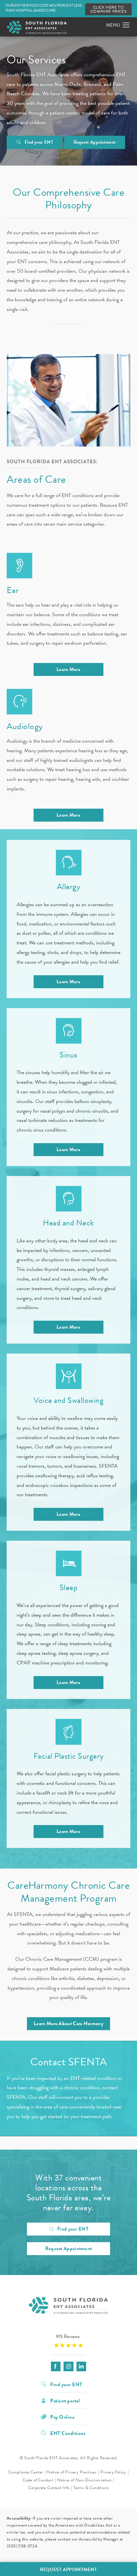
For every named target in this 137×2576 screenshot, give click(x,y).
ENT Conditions (68, 2433)
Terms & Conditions (91, 2488)
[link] (68, 2341)
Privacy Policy (113, 2472)
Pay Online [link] (62, 2417)
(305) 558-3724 (22, 2546)
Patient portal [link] (65, 2400)
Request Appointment (95, 142)
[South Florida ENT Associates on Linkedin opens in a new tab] (81, 2366)
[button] (126, 25)
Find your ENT (39, 142)
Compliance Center (26, 2472)
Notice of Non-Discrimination (84, 2480)
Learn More (68, 669)
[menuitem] (56, 2366)
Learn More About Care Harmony (68, 2024)
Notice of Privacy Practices (72, 2472)
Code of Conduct (38, 2480)
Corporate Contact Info (49, 2488)
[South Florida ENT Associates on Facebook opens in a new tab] (56, 2366)
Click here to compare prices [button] (108, 9)
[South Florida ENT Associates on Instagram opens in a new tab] (68, 2366)
